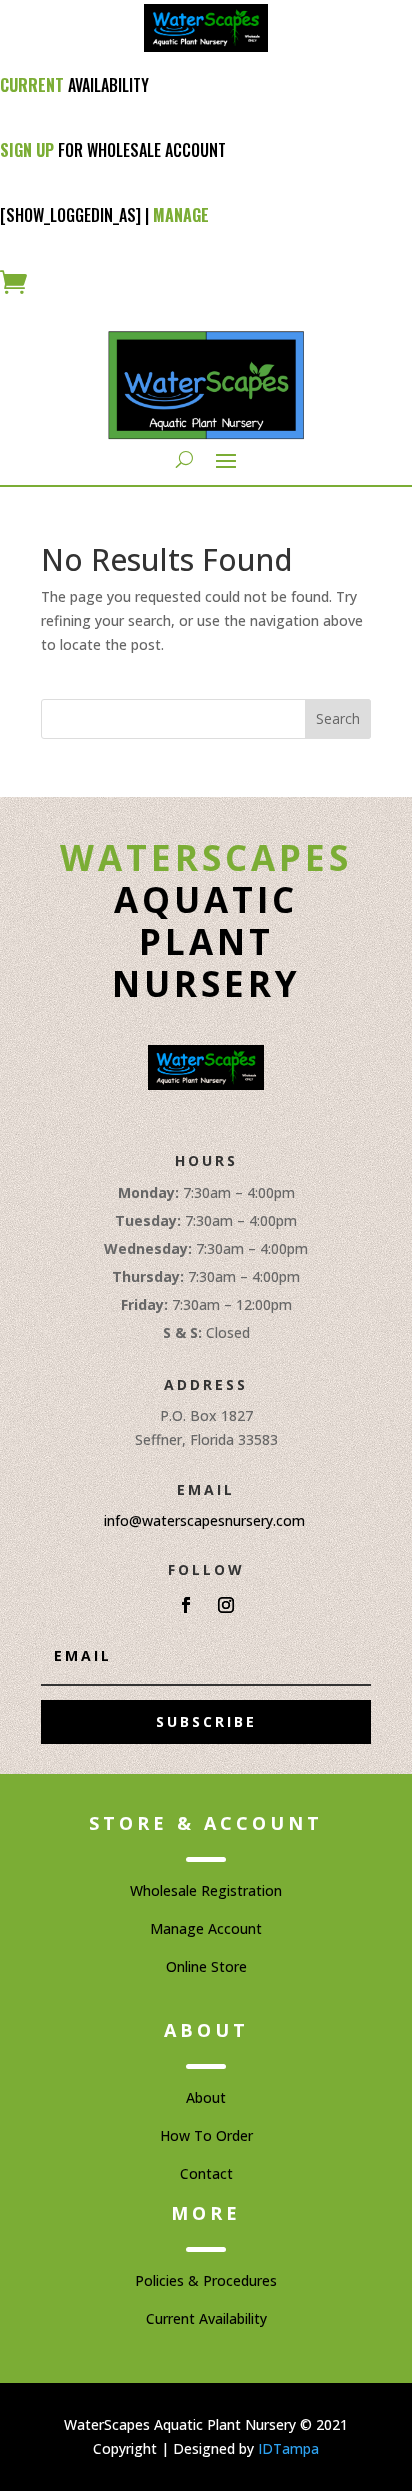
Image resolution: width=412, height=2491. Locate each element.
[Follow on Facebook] (186, 1605)
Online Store (206, 1966)
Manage (181, 215)
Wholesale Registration (206, 1890)
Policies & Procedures (206, 2280)
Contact (206, 2173)
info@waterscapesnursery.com (204, 1520)
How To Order (206, 2135)
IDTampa (288, 2448)
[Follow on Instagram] (226, 1605)
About (206, 2097)
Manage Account (206, 1928)
